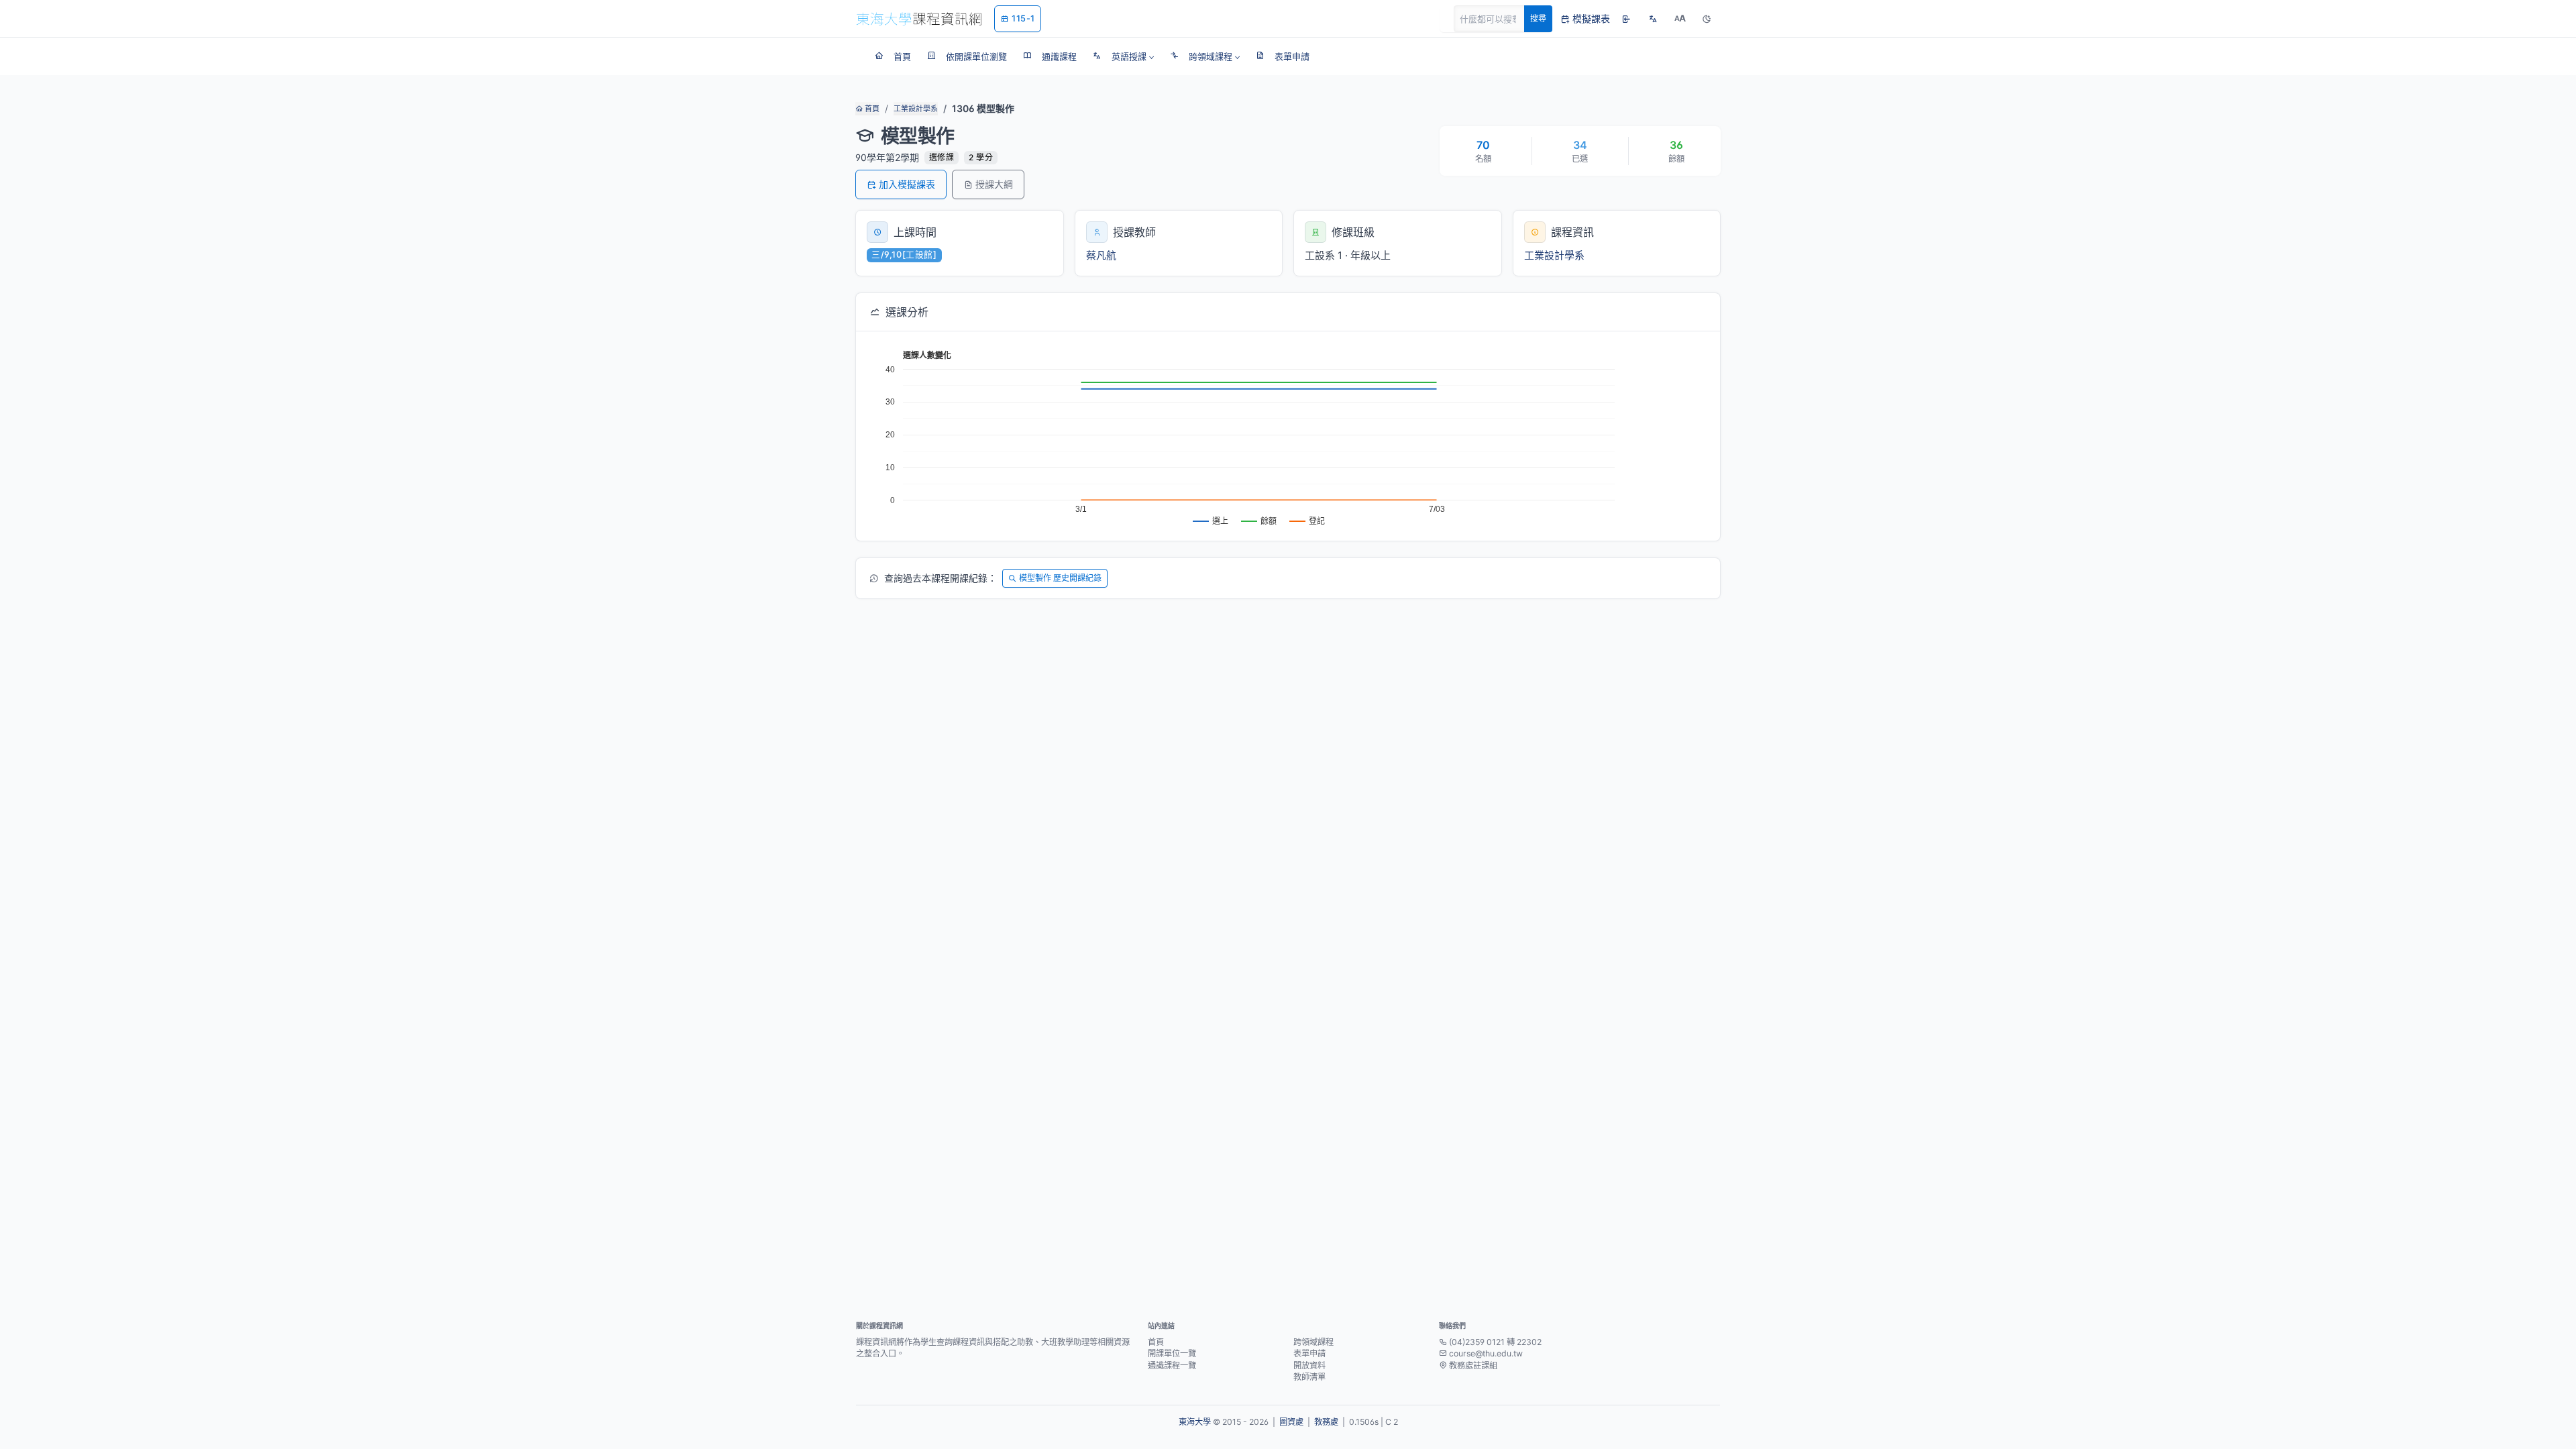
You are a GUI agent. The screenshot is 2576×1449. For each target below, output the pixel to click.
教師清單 (1309, 1377)
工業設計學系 (916, 109)
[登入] (1626, 19)
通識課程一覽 (1172, 1365)
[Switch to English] (1653, 19)
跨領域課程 (1313, 1342)
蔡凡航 (1101, 255)
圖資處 (1291, 1422)
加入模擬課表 (907, 184)
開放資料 (1309, 1365)
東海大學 (1195, 1422)
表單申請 (1309, 1353)
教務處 (1326, 1422)
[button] (1123, 56)
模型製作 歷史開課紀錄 (1060, 578)
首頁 (871, 109)
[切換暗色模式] (1707, 19)
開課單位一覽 (1172, 1353)
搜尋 (1538, 18)
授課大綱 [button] (994, 184)
